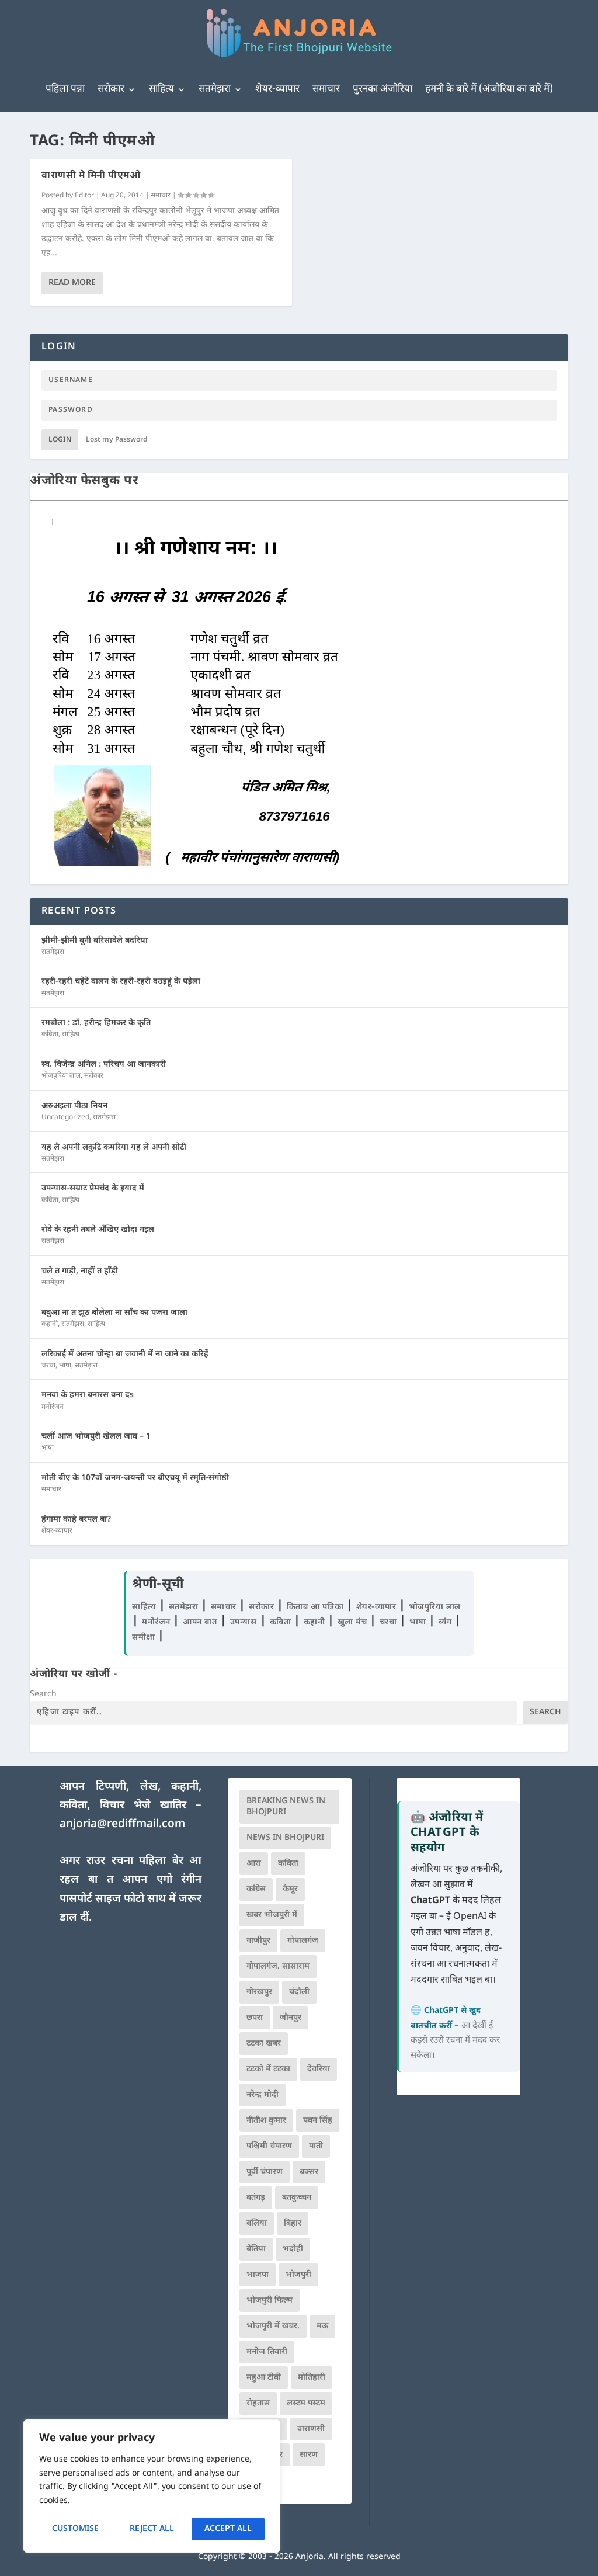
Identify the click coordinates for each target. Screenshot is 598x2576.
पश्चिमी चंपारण (269, 2146)
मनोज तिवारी (267, 2352)
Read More (72, 283)
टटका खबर (264, 2044)
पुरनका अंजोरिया (383, 89)
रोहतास (258, 2403)
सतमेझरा (215, 89)
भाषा (65, 1366)
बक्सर (309, 2172)
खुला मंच (354, 1622)
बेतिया (256, 2249)
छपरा (255, 2018)
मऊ (322, 2326)
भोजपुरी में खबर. (273, 2326)
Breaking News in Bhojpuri (286, 1807)
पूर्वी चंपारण (265, 2172)
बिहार (293, 2223)
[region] (152, 2486)
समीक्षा (145, 1638)
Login (60, 440)
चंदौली (299, 1992)
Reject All (152, 2529)
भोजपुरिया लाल (61, 1076)
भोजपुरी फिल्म (270, 2301)
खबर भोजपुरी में (272, 1915)
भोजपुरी (298, 2275)
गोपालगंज (303, 1941)
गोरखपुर (259, 1992)
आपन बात (200, 1622)
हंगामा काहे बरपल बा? (77, 1520)
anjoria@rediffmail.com (122, 1825)
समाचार (326, 89)
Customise (75, 2529)
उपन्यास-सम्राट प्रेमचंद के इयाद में (93, 1188)
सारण (309, 2455)
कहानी (50, 1324)
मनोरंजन (53, 1407)
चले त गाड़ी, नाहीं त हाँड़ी (80, 1271)
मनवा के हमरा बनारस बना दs (88, 1395)
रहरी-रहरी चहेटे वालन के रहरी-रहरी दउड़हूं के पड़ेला (121, 982)
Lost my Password (117, 440)
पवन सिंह (318, 2121)
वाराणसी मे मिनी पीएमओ (91, 176)
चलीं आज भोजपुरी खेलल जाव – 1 (96, 1437)
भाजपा (258, 2275)
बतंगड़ (256, 2198)
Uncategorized (65, 1117)
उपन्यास (244, 1622)
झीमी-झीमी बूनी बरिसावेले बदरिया (95, 941)
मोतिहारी (312, 2378)
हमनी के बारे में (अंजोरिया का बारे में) (489, 89)
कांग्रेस (256, 1889)
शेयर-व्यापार (277, 89)
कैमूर (290, 1889)
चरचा (48, 1366)
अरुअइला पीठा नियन (74, 1106)
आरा (254, 1864)
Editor (84, 196)
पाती (316, 2146)
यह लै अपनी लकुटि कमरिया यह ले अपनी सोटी (114, 1148)
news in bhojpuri (285, 1838)
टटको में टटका (268, 2069)
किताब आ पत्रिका (317, 1607)
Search (43, 1694)
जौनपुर (291, 2018)
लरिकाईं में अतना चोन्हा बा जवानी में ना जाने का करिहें (125, 1354)
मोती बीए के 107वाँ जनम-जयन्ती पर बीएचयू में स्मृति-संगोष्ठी (135, 1478)
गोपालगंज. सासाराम (278, 1966)
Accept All (228, 2529)
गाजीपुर (258, 1941)
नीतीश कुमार (266, 2121)
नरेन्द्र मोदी (263, 2095)
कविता (50, 1034)
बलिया (257, 2223)
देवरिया (319, 2069)
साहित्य (161, 89)
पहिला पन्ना (65, 89)
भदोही (293, 2249)
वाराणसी (311, 2429)
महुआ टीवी (264, 2378)
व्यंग (446, 1622)
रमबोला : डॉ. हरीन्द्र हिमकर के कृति (96, 1023)
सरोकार (111, 89)
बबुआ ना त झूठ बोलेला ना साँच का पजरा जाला (114, 1313)
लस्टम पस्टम (306, 2403)
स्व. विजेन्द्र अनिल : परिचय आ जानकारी (104, 1065)
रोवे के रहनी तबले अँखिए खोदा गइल (98, 1230)
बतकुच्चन (297, 2198)
